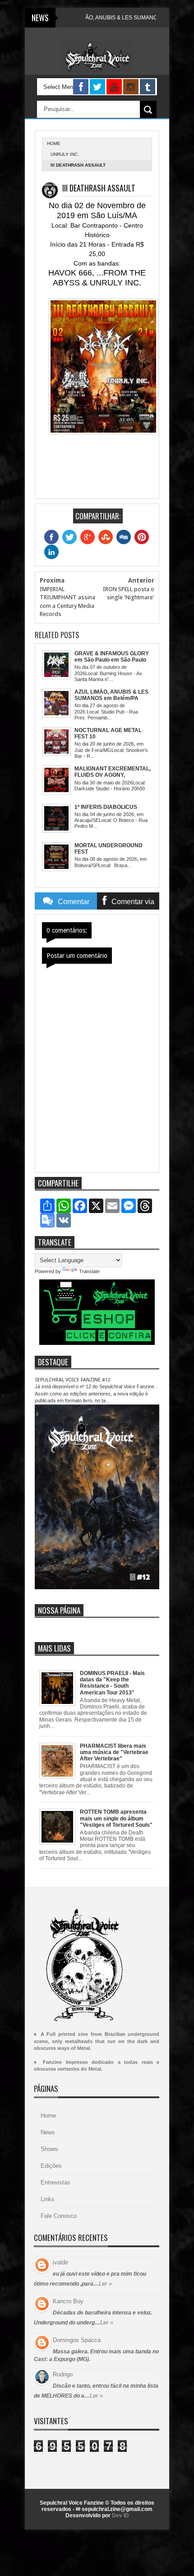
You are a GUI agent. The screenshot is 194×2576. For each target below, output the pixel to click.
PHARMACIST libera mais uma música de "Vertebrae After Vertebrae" (114, 1752)
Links (48, 2199)
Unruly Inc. (65, 154)
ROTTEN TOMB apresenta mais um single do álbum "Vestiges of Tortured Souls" (116, 1818)
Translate (89, 1271)
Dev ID (120, 2515)
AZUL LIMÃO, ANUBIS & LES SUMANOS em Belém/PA (105, 18)
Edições (51, 2166)
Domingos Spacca (77, 2340)
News (48, 2132)
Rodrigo (63, 2374)
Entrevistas (55, 2182)
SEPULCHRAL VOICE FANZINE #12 (73, 1380)
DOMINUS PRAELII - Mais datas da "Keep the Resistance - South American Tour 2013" (112, 1683)
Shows (49, 2149)
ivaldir (60, 2262)
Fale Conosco (59, 2216)
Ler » (105, 2284)
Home (48, 2116)
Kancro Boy (68, 2301)
